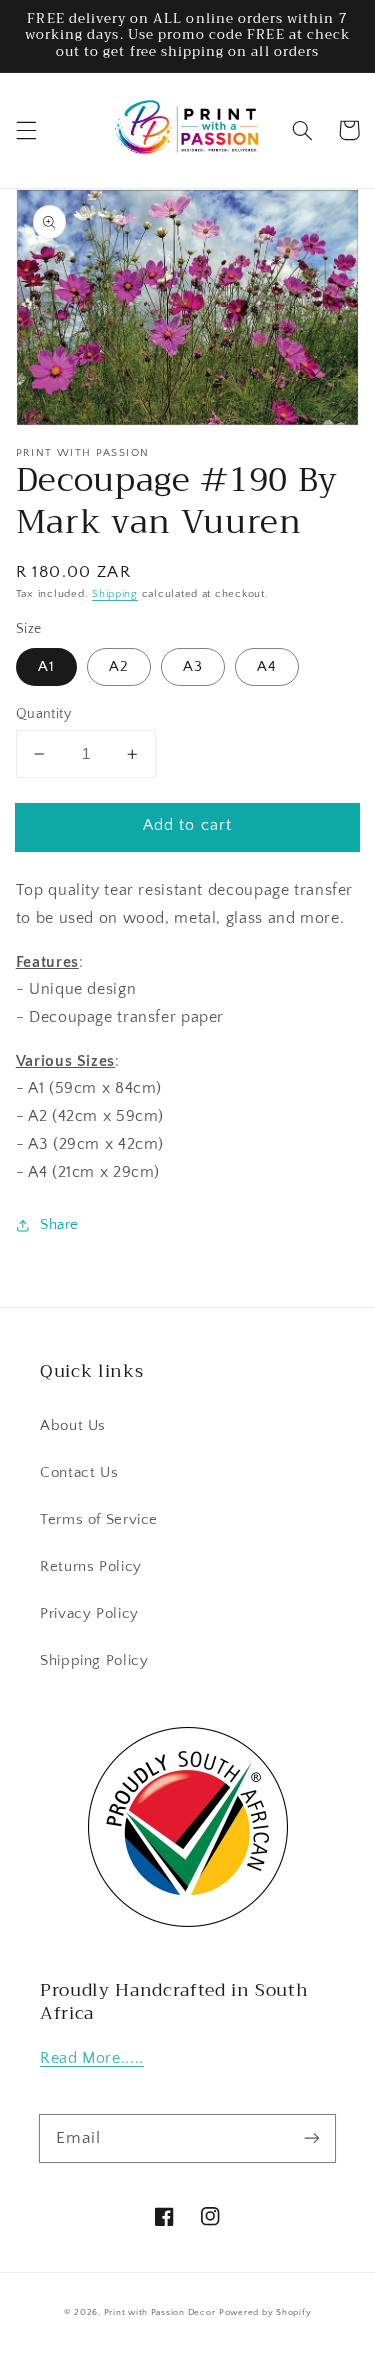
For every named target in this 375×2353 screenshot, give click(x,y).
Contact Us (79, 1473)
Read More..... (92, 2058)
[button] (26, 130)
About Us (73, 1426)
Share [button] (59, 1225)
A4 (267, 667)
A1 (46, 667)
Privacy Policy (89, 1614)
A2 (119, 667)
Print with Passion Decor (160, 2312)
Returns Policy (91, 1567)
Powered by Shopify (265, 2312)
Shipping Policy (94, 1661)
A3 (193, 667)
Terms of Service (99, 1520)
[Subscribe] (312, 2138)
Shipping (115, 594)
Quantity (43, 714)
